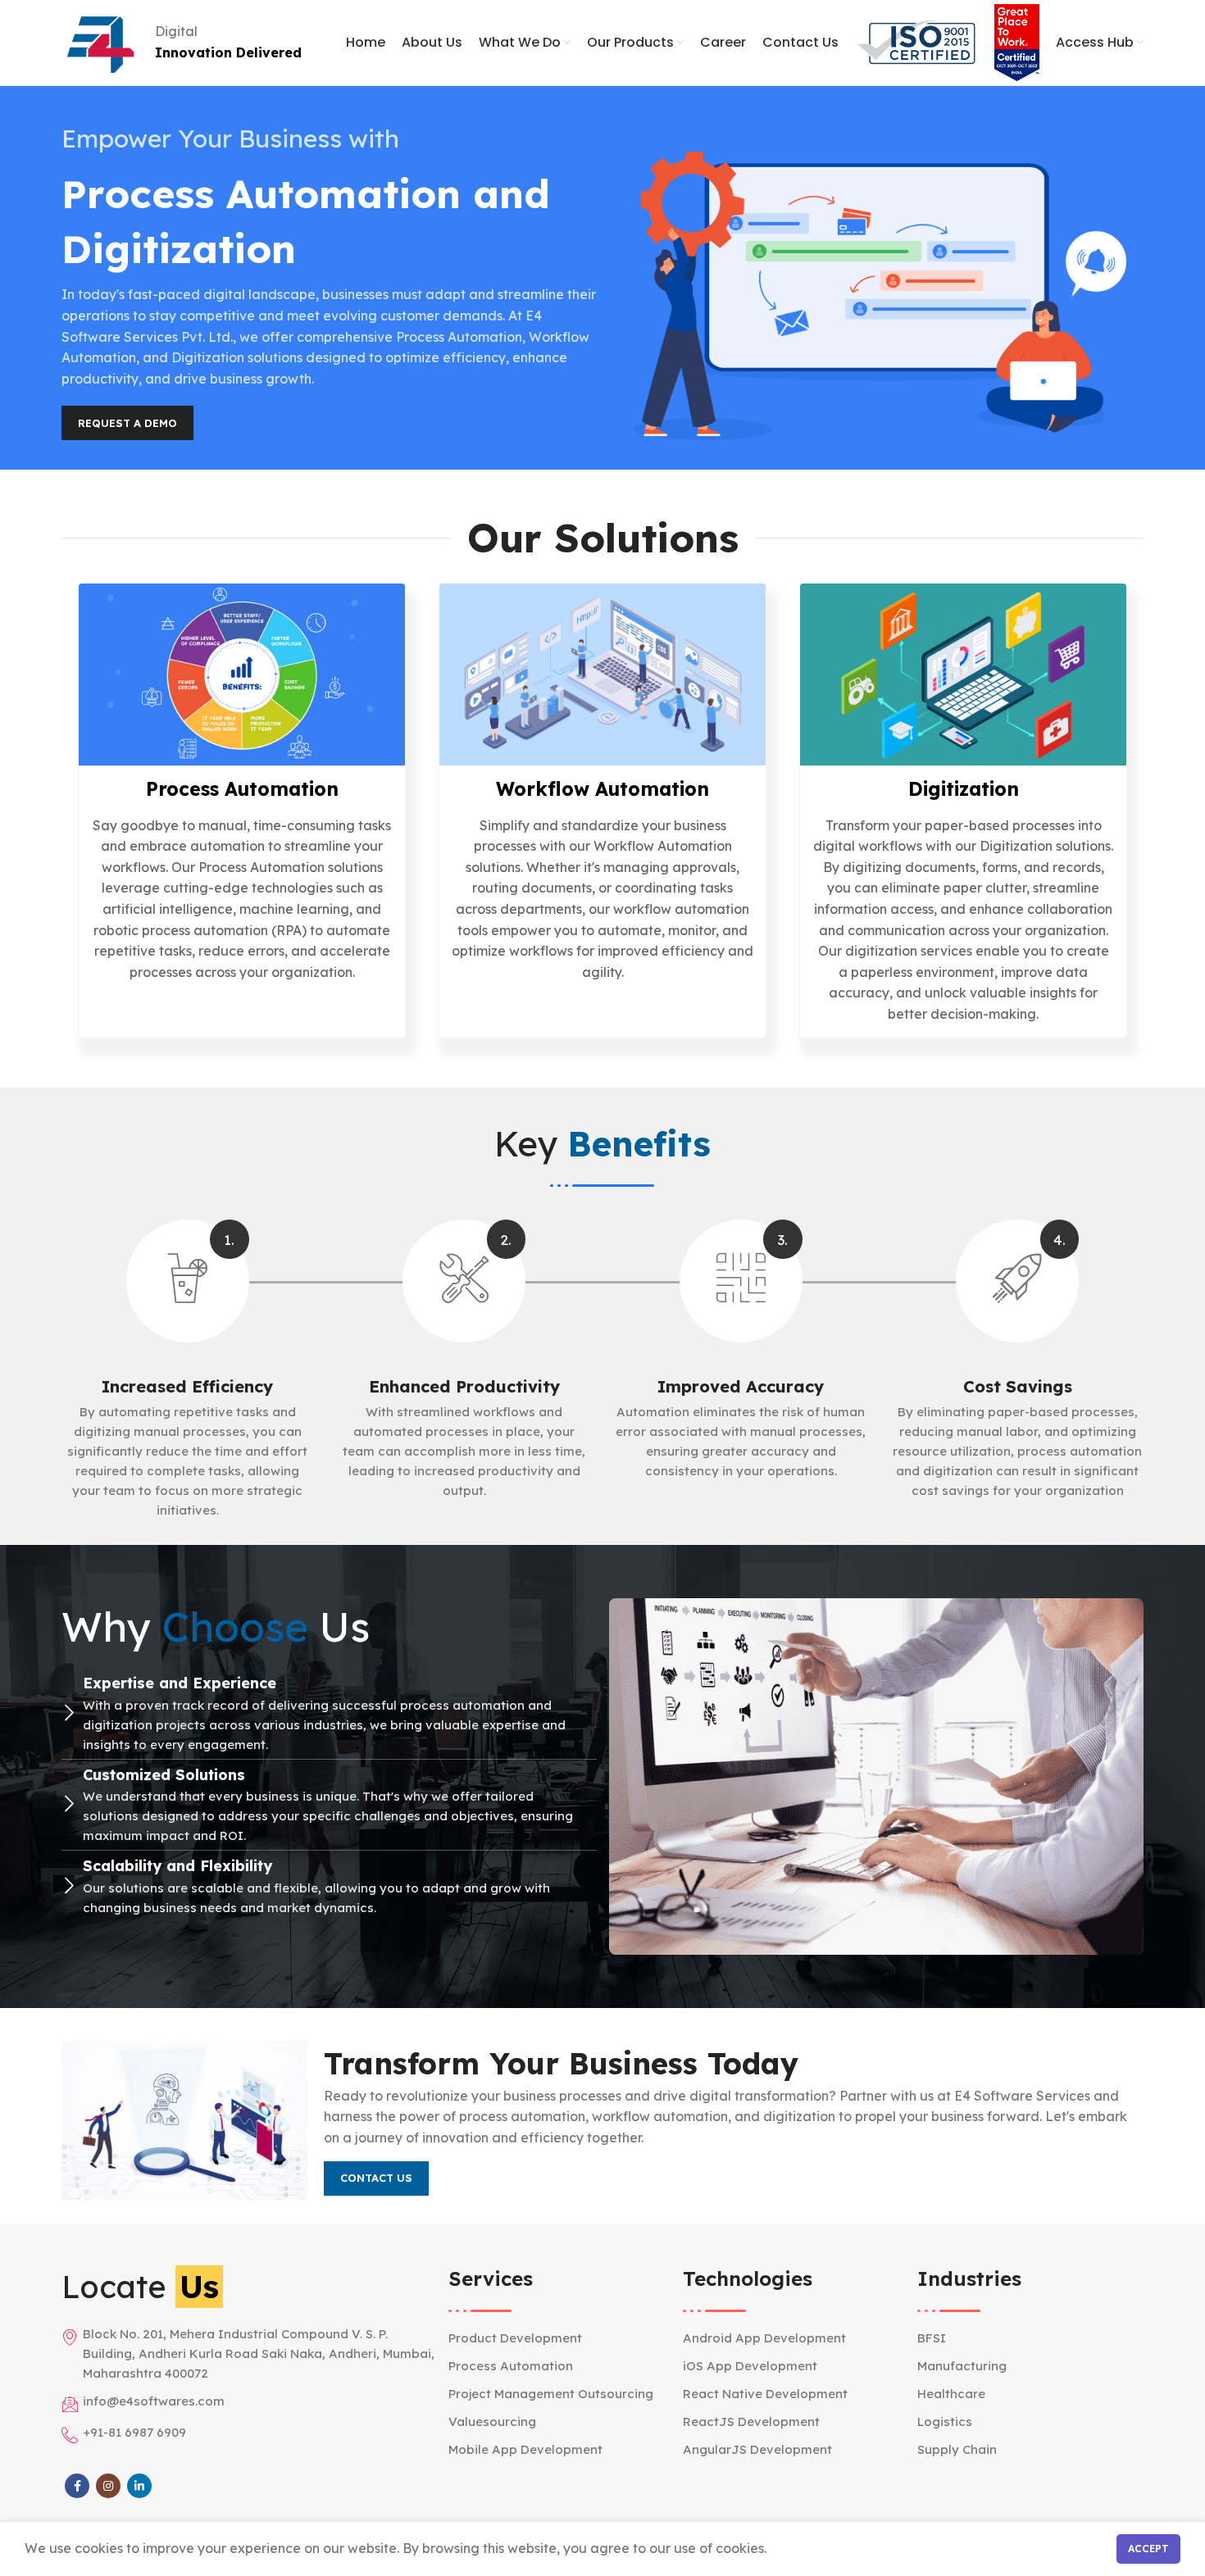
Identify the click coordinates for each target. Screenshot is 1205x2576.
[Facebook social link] (77, 2486)
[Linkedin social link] (139, 2486)
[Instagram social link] (108, 2486)
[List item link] (562, 2338)
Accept (1148, 2549)
